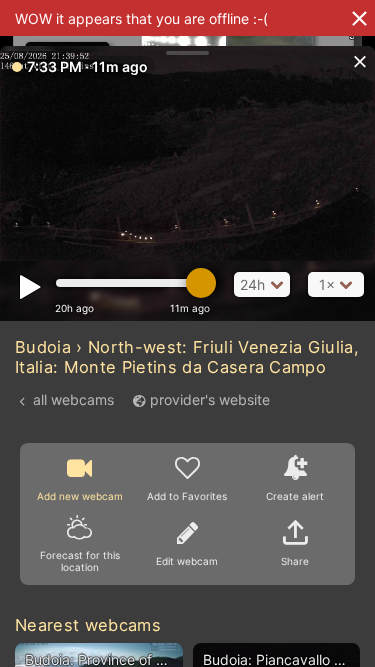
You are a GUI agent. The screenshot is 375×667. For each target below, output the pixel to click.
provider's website (210, 399)
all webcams (73, 399)
